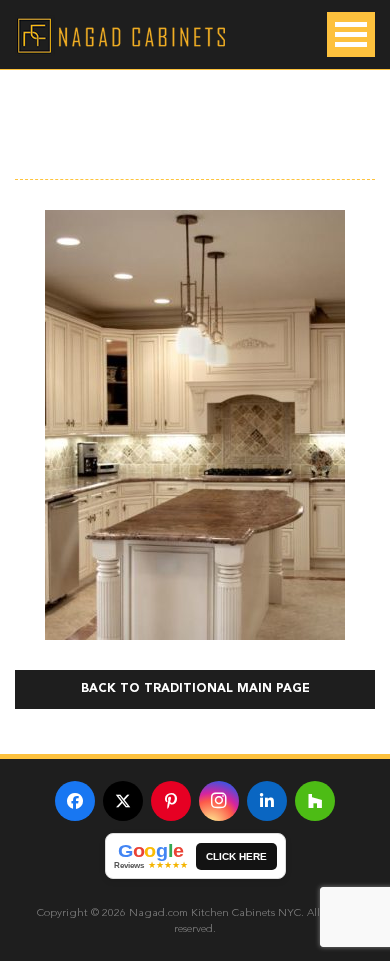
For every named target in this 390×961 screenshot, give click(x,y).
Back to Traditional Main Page (195, 689)
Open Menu (351, 34)
